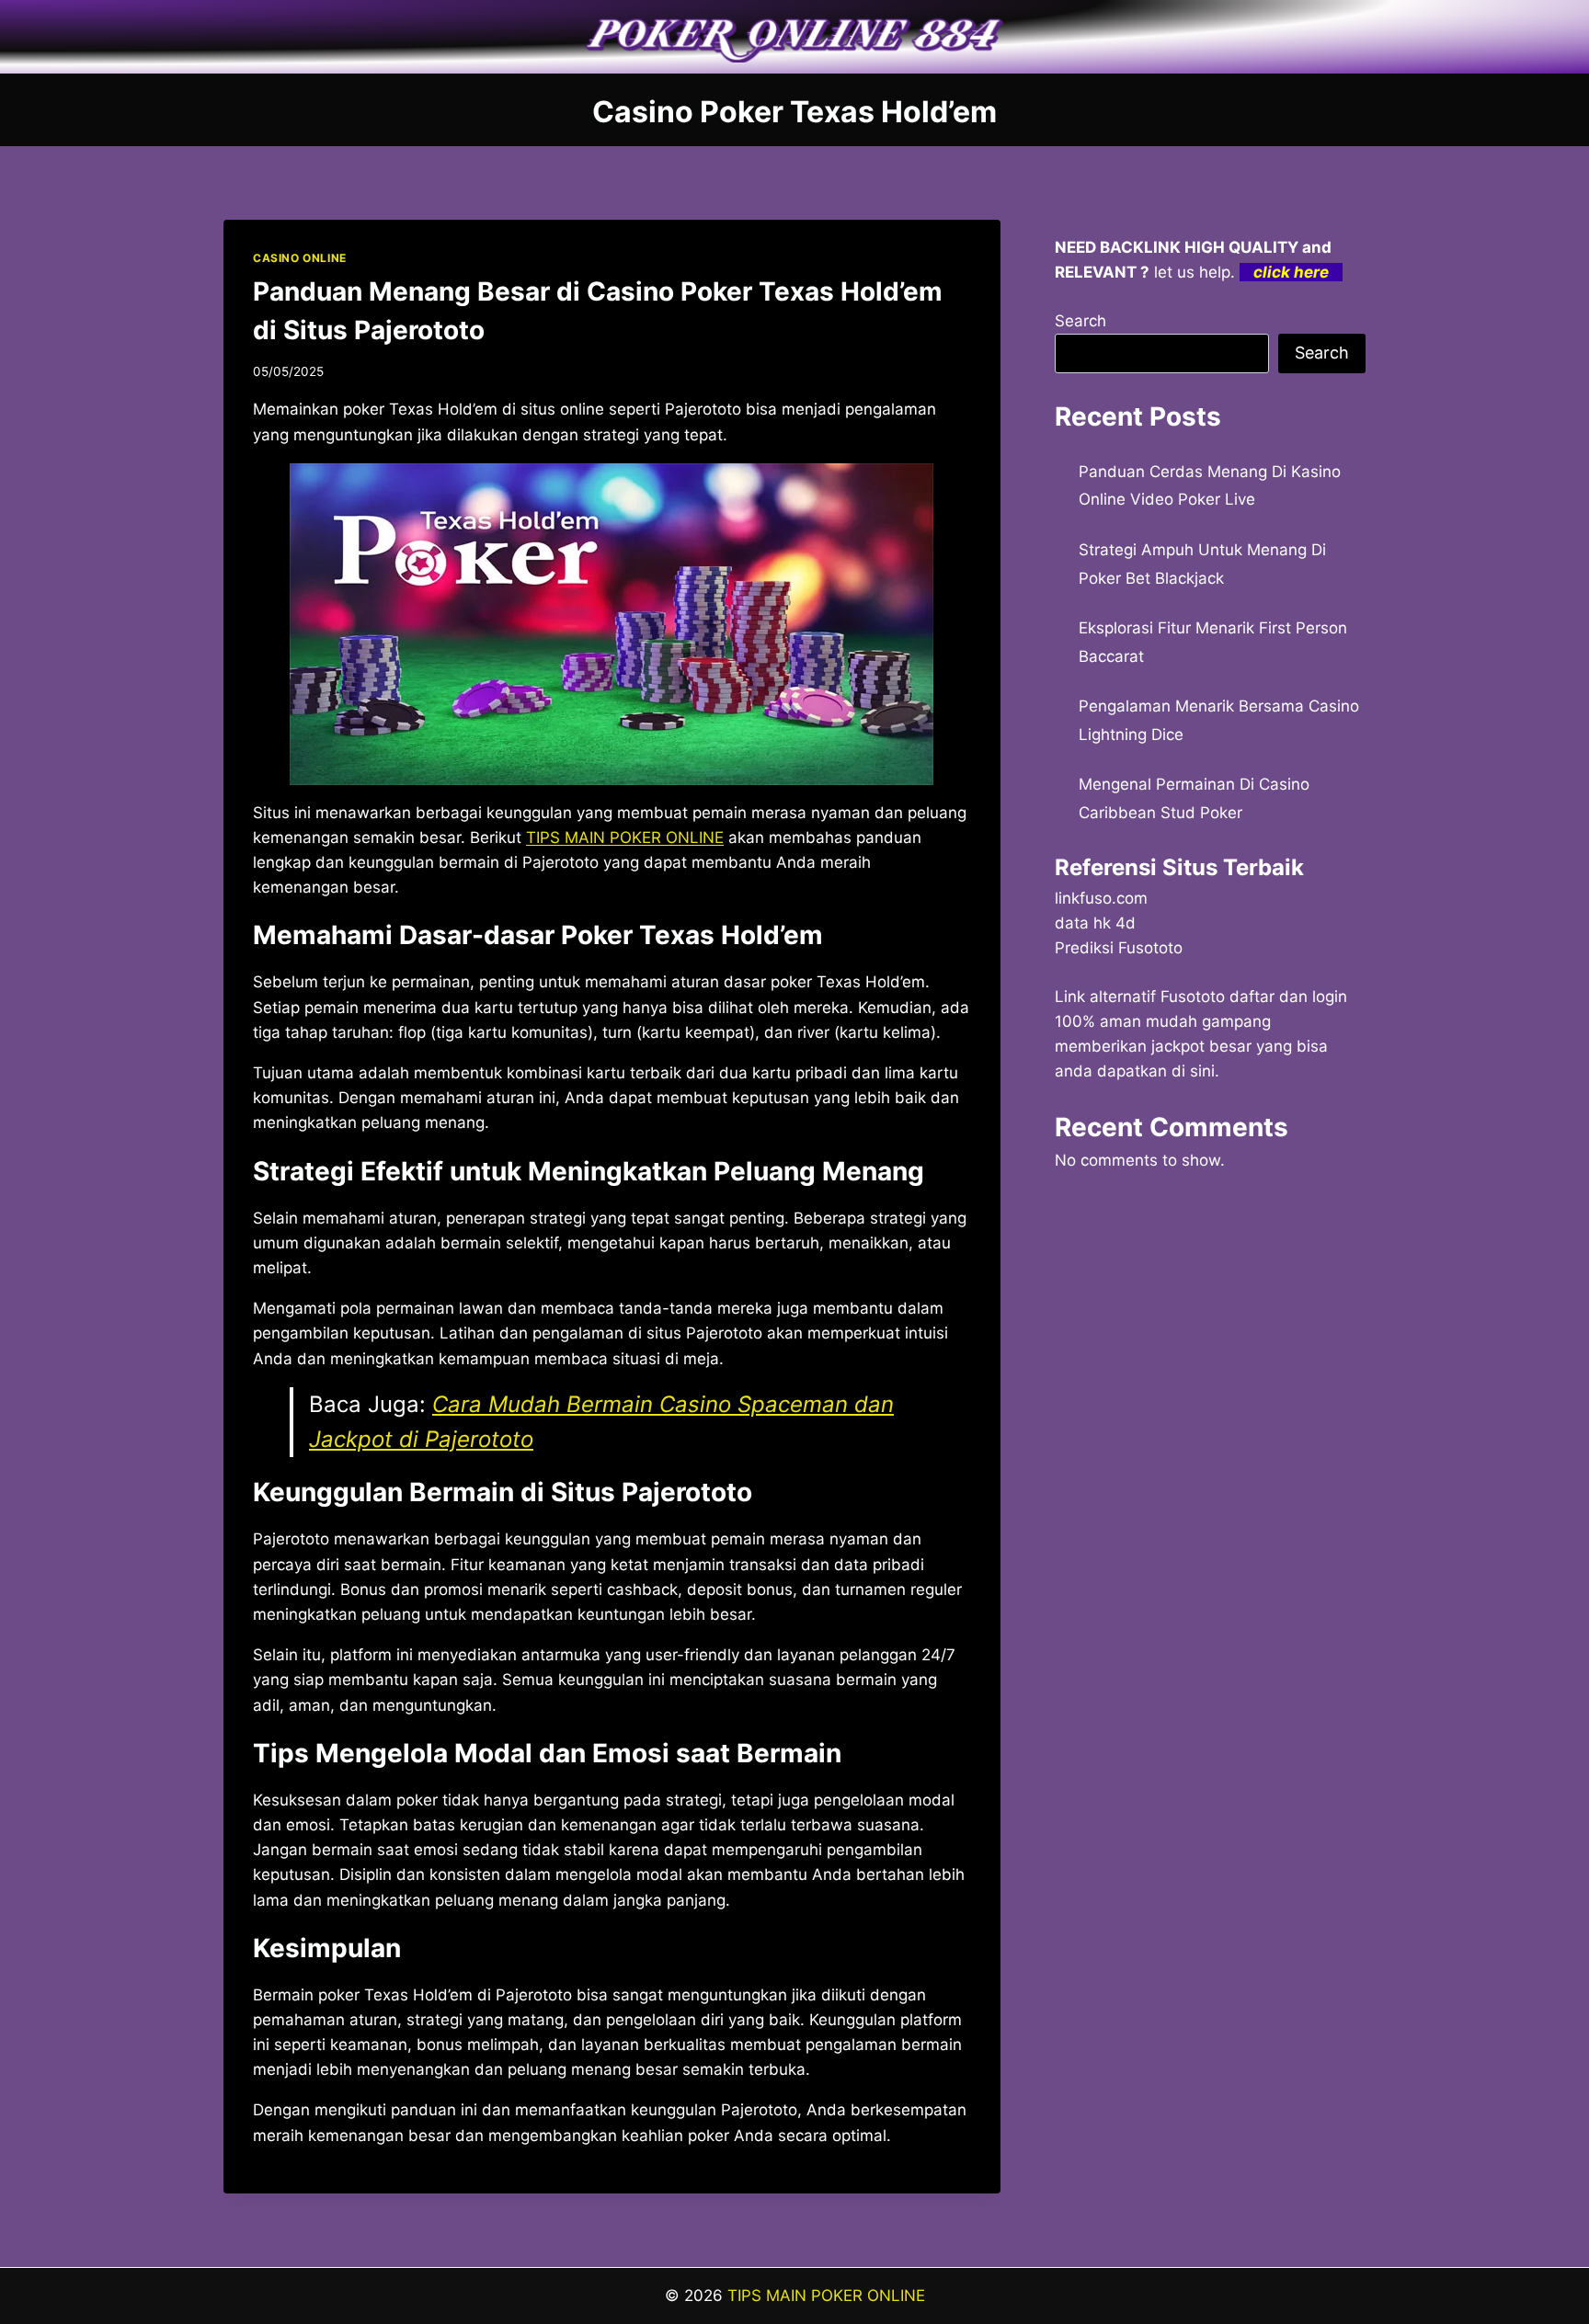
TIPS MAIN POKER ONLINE (826, 2296)
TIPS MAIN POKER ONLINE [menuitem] (625, 837)
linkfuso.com (1101, 898)
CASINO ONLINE (300, 258)
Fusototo (1193, 997)
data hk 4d (1095, 923)
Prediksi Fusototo (1119, 948)
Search (1080, 321)
